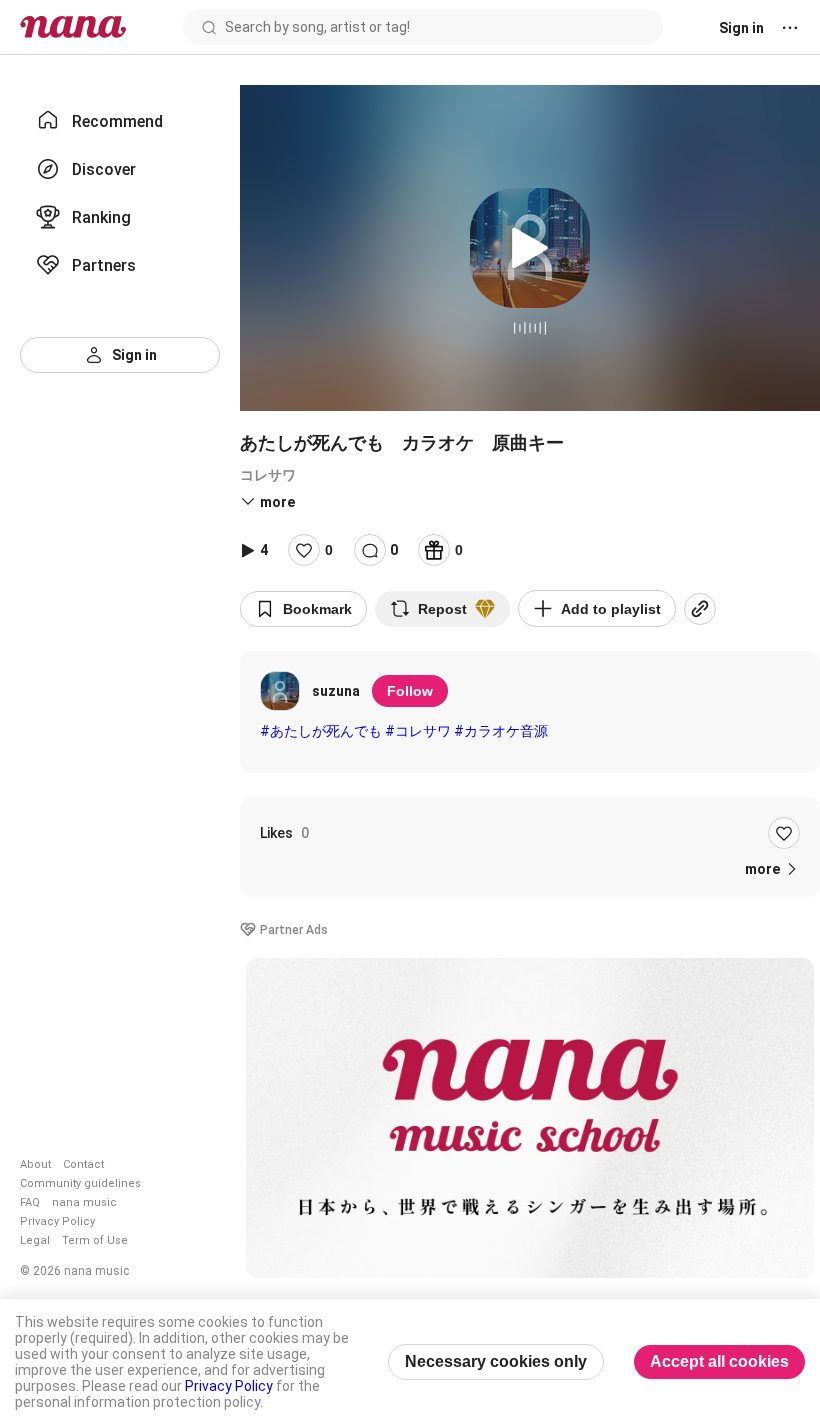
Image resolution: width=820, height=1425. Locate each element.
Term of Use (95, 1240)
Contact (83, 1164)
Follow (410, 691)
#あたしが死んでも (321, 731)
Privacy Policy (57, 1221)
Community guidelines (80, 1183)
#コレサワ (418, 731)
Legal (35, 1240)
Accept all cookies (719, 1361)
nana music (84, 1202)
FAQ (30, 1202)
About (35, 1164)
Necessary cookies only (496, 1361)
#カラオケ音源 (501, 731)
